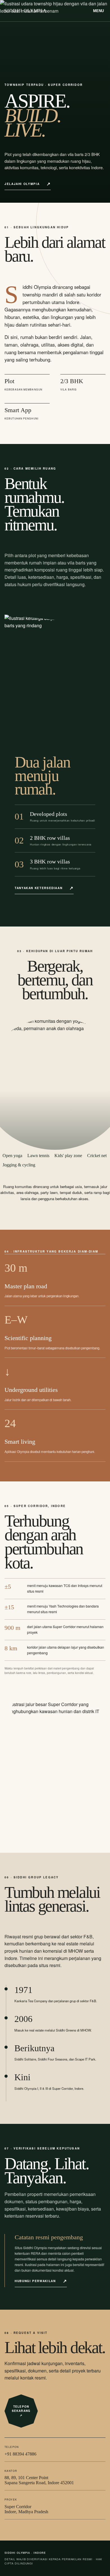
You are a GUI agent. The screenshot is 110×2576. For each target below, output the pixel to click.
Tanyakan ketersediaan (38, 888)
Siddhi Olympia (26, 11)
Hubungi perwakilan (35, 2281)
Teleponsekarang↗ (21, 2411)
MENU (98, 11)
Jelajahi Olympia (22, 184)
